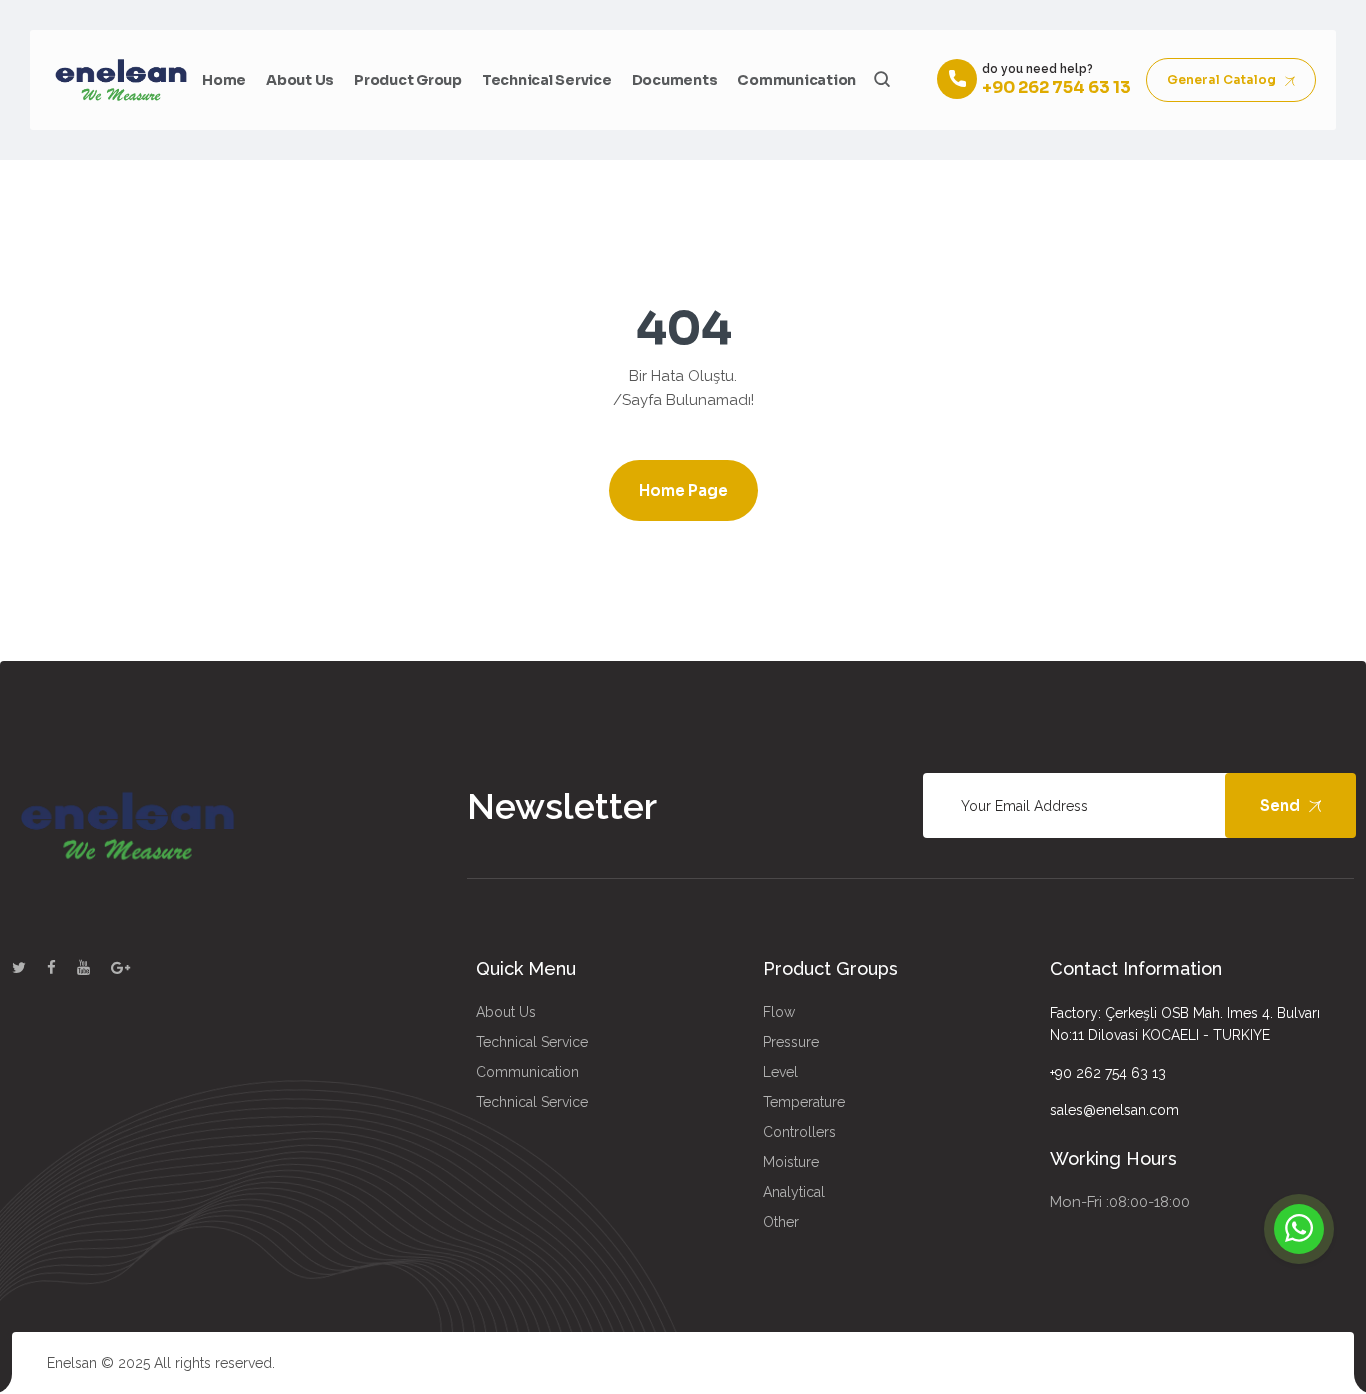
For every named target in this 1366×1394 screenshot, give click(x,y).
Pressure (791, 1042)
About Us (300, 80)
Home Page (683, 490)
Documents (675, 80)
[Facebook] (51, 968)
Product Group (408, 80)
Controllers (799, 1132)
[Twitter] (19, 968)
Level (780, 1072)
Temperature (804, 1102)
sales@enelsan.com (1114, 1110)
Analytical (794, 1192)
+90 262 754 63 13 (1108, 1073)
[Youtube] (83, 968)
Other (781, 1222)
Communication (796, 80)
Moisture (791, 1162)
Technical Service (547, 80)
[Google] (120, 968)
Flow (779, 1012)
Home (224, 80)
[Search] (881, 79)
